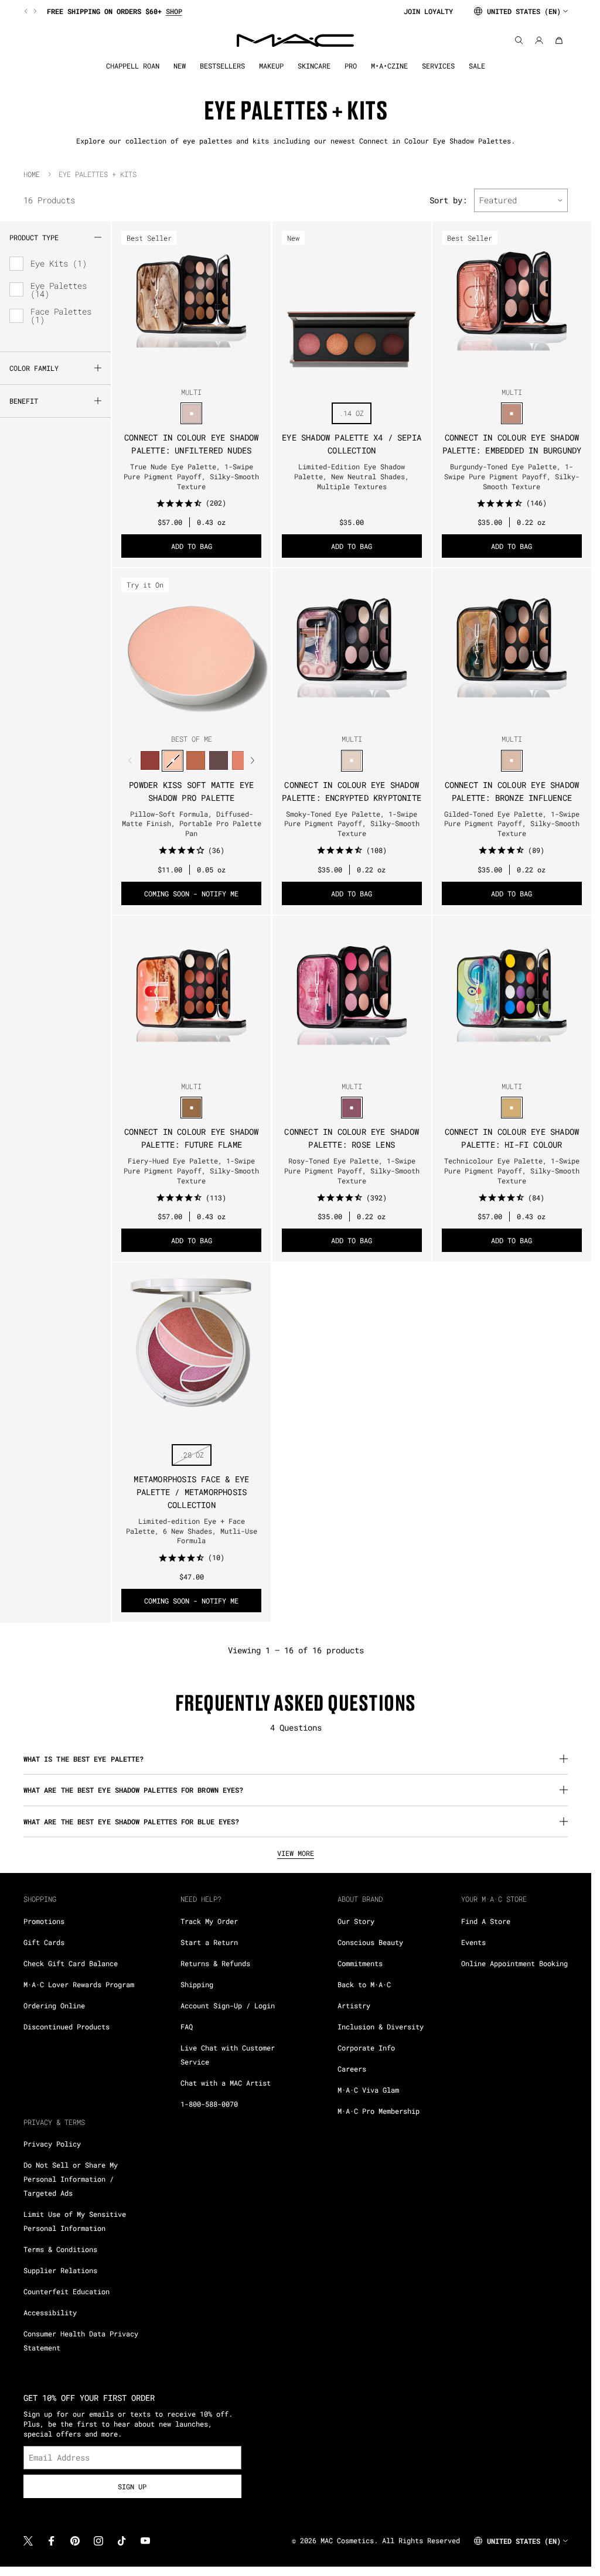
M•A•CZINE (389, 66)
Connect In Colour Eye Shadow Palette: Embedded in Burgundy (512, 444)
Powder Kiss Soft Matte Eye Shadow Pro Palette (191, 791)
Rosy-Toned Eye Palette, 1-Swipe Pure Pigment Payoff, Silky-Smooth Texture (352, 1171)
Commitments (360, 1963)
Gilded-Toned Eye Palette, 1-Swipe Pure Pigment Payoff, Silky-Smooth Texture (512, 824)
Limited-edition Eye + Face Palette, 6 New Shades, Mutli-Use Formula (192, 1531)
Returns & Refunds (215, 1963)
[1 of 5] (173, 370)
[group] (209, 11)
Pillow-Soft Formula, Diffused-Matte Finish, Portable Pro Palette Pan (192, 824)
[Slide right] (34, 11)
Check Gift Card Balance (71, 1963)
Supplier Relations (60, 2270)
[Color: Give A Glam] (218, 761)
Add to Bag (192, 546)
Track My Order (209, 1921)
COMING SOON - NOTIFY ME (191, 893)
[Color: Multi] (191, 413)
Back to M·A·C (364, 1984)
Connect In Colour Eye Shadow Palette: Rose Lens (352, 1138)
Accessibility (50, 2312)
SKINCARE (314, 66)
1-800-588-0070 (209, 2104)
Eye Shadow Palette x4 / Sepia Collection (352, 444)
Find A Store (486, 1921)
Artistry (354, 2005)
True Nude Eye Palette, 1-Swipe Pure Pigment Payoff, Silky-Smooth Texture (191, 476)
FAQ (187, 2026)
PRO (351, 66)
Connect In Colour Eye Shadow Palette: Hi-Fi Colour (512, 1138)
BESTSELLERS (222, 66)
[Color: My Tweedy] (241, 761)
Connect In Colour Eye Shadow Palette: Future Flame (192, 1138)
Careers (352, 2069)
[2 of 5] (182, 370)
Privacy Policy (52, 2144)
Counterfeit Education (67, 2291)
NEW (180, 66)
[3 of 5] (192, 370)
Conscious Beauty (370, 1942)
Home (32, 174)
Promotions (44, 1921)
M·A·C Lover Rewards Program (79, 1984)
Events (473, 1942)
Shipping (197, 1984)
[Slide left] (27, 11)
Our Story (356, 1921)
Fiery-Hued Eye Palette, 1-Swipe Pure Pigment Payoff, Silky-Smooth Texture (191, 1171)
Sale (477, 66)
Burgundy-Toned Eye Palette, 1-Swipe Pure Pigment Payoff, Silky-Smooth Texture (512, 476)
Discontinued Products (67, 2026)
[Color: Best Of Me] (173, 761)
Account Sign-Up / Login (228, 2005)
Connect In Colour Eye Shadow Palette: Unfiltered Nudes (192, 444)
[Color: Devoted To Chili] (150, 761)
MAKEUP (271, 66)
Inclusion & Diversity (381, 2026)
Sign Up (132, 2486)
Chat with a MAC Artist (226, 2083)
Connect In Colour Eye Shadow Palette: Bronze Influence (512, 791)
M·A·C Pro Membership (379, 2111)
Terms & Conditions (60, 2249)
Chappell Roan (133, 66)
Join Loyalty (428, 11)
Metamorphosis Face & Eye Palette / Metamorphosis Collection (191, 1492)
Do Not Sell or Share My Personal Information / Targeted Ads (71, 2179)
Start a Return (209, 1942)
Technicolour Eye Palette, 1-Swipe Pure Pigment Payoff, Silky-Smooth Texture (512, 1171)
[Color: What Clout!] (195, 761)
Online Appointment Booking (514, 1963)
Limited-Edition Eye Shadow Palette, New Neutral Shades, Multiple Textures (352, 476)
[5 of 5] (210, 370)
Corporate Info (366, 2048)
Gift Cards (44, 1942)
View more (296, 1853)
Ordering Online (54, 2005)
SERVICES (438, 66)
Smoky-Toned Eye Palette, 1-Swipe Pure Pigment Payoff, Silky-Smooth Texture (352, 824)
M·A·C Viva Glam (368, 2090)
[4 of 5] (201, 370)
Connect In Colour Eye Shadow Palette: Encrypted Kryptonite (352, 791)
